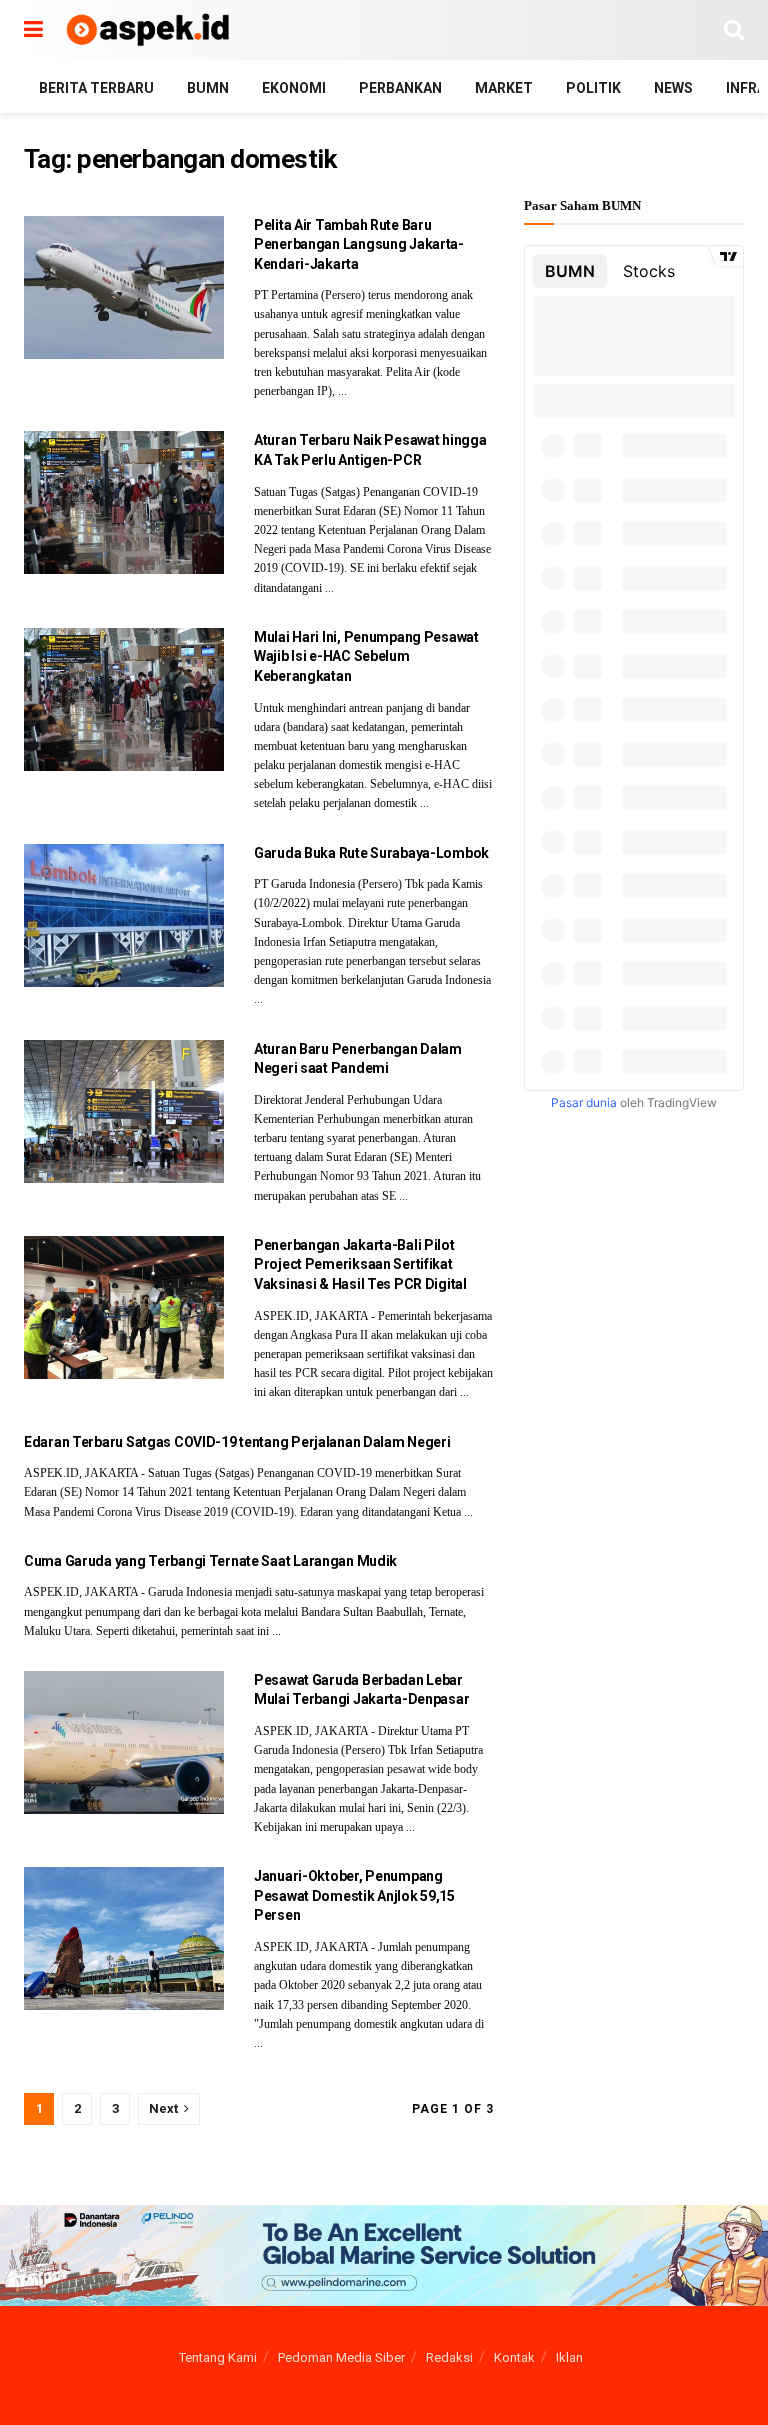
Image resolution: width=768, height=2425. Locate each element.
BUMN (208, 88)
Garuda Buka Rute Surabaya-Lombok (371, 853)
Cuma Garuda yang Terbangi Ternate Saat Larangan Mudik (210, 1561)
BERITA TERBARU (96, 88)
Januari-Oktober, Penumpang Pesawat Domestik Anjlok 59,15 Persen (354, 1895)
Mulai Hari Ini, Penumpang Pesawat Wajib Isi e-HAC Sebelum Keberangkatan (366, 656)
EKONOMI (294, 88)
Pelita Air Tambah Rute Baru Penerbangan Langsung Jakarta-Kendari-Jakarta (359, 244)
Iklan (569, 2357)
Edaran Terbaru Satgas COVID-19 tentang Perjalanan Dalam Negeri (237, 1442)
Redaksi (449, 2357)
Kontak (514, 2357)
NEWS (673, 88)
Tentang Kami (218, 2357)
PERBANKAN (400, 88)
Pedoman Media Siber (341, 2357)
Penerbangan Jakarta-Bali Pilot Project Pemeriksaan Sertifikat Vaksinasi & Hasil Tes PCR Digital (360, 1264)
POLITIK (593, 88)
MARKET (504, 88)
